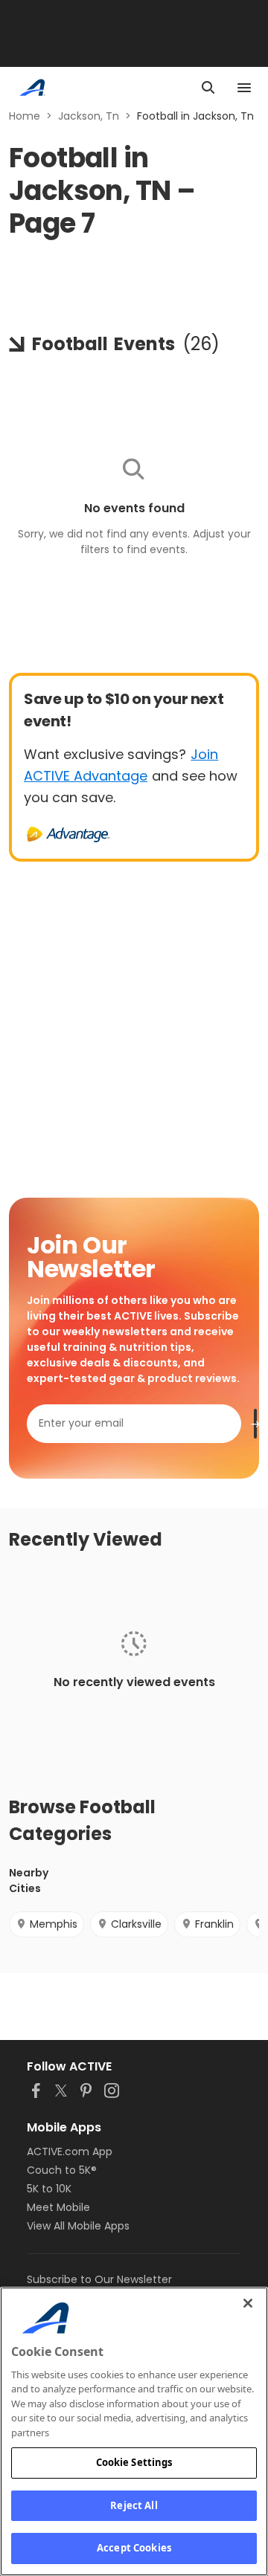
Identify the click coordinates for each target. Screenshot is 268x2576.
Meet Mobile (58, 2207)
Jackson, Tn (89, 116)
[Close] (248, 2303)
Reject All (134, 2505)
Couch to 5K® (62, 2170)
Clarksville (136, 1924)
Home (25, 116)
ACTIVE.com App (70, 2151)
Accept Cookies (134, 2548)
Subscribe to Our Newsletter (99, 2279)
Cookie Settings (134, 2462)
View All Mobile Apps (78, 2226)
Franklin (214, 1924)
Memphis (54, 1924)
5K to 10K (49, 2189)
